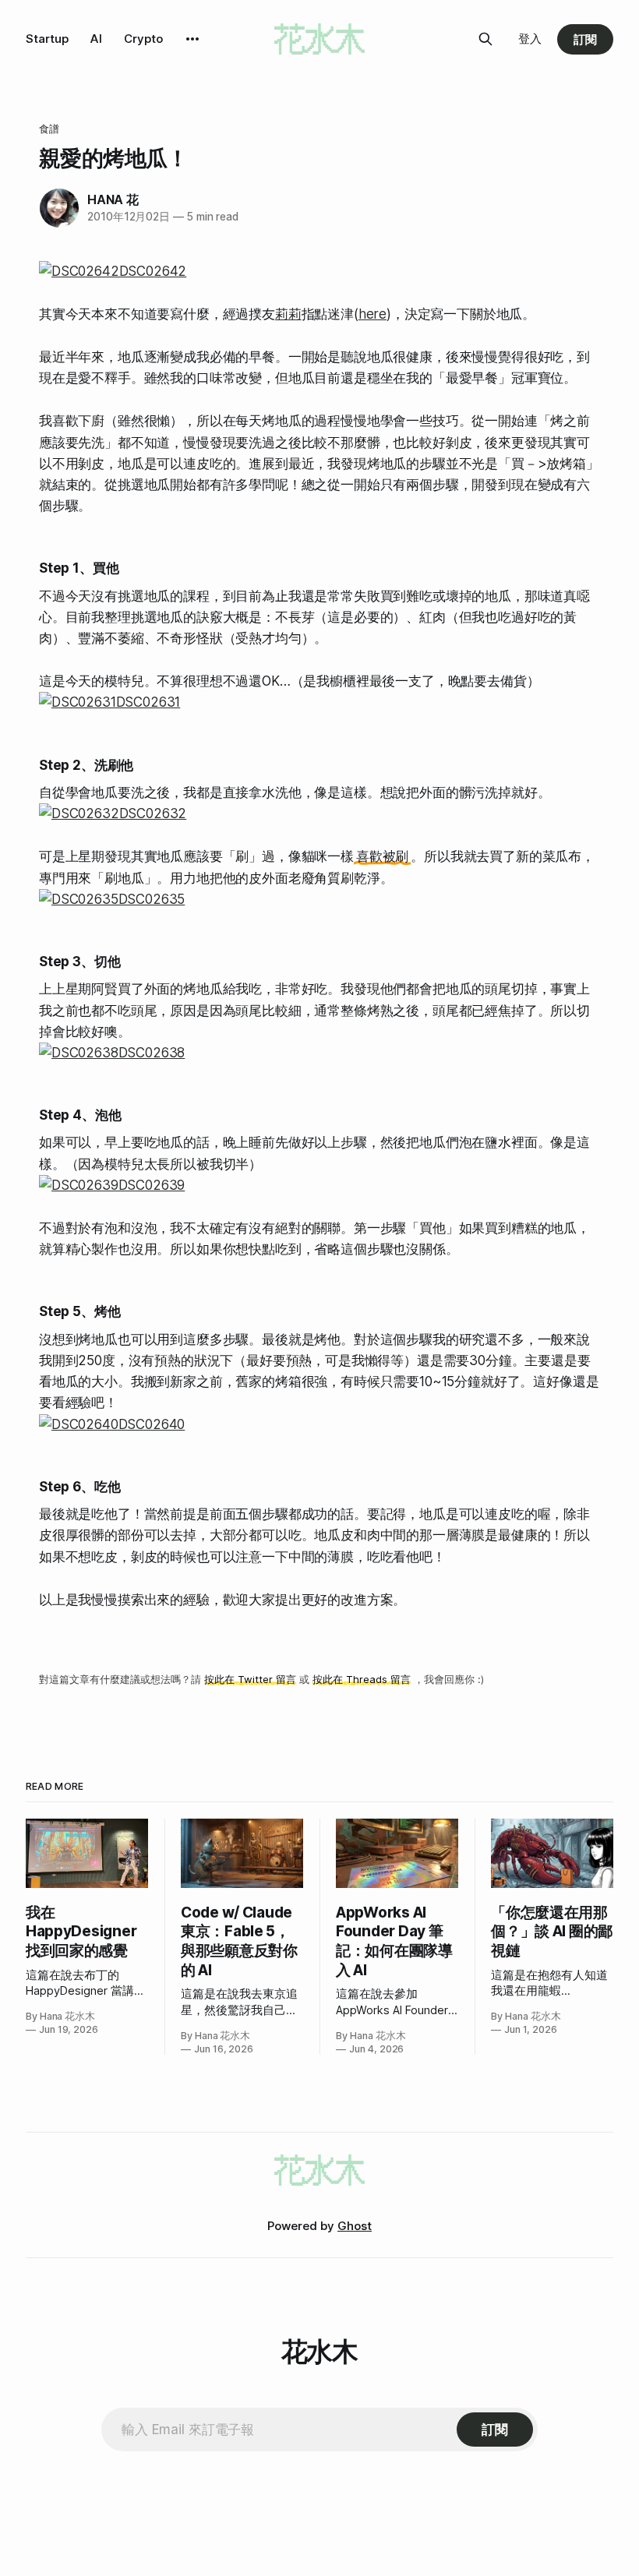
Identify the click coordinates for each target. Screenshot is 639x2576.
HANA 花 (113, 199)
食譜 (49, 129)
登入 (530, 39)
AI (96, 39)
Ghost (355, 2226)
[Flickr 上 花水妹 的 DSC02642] (319, 272)
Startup (47, 39)
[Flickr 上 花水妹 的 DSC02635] (319, 900)
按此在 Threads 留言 (362, 1679)
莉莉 (288, 314)
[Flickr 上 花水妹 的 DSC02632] (319, 814)
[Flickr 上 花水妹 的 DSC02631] (319, 702)
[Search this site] (485, 39)
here (372, 314)
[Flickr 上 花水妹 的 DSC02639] (319, 1186)
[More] (192, 39)
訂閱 (585, 39)
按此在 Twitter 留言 (250, 1679)
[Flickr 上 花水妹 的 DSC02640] (319, 1425)
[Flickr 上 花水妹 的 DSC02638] (319, 1053)
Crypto (143, 39)
